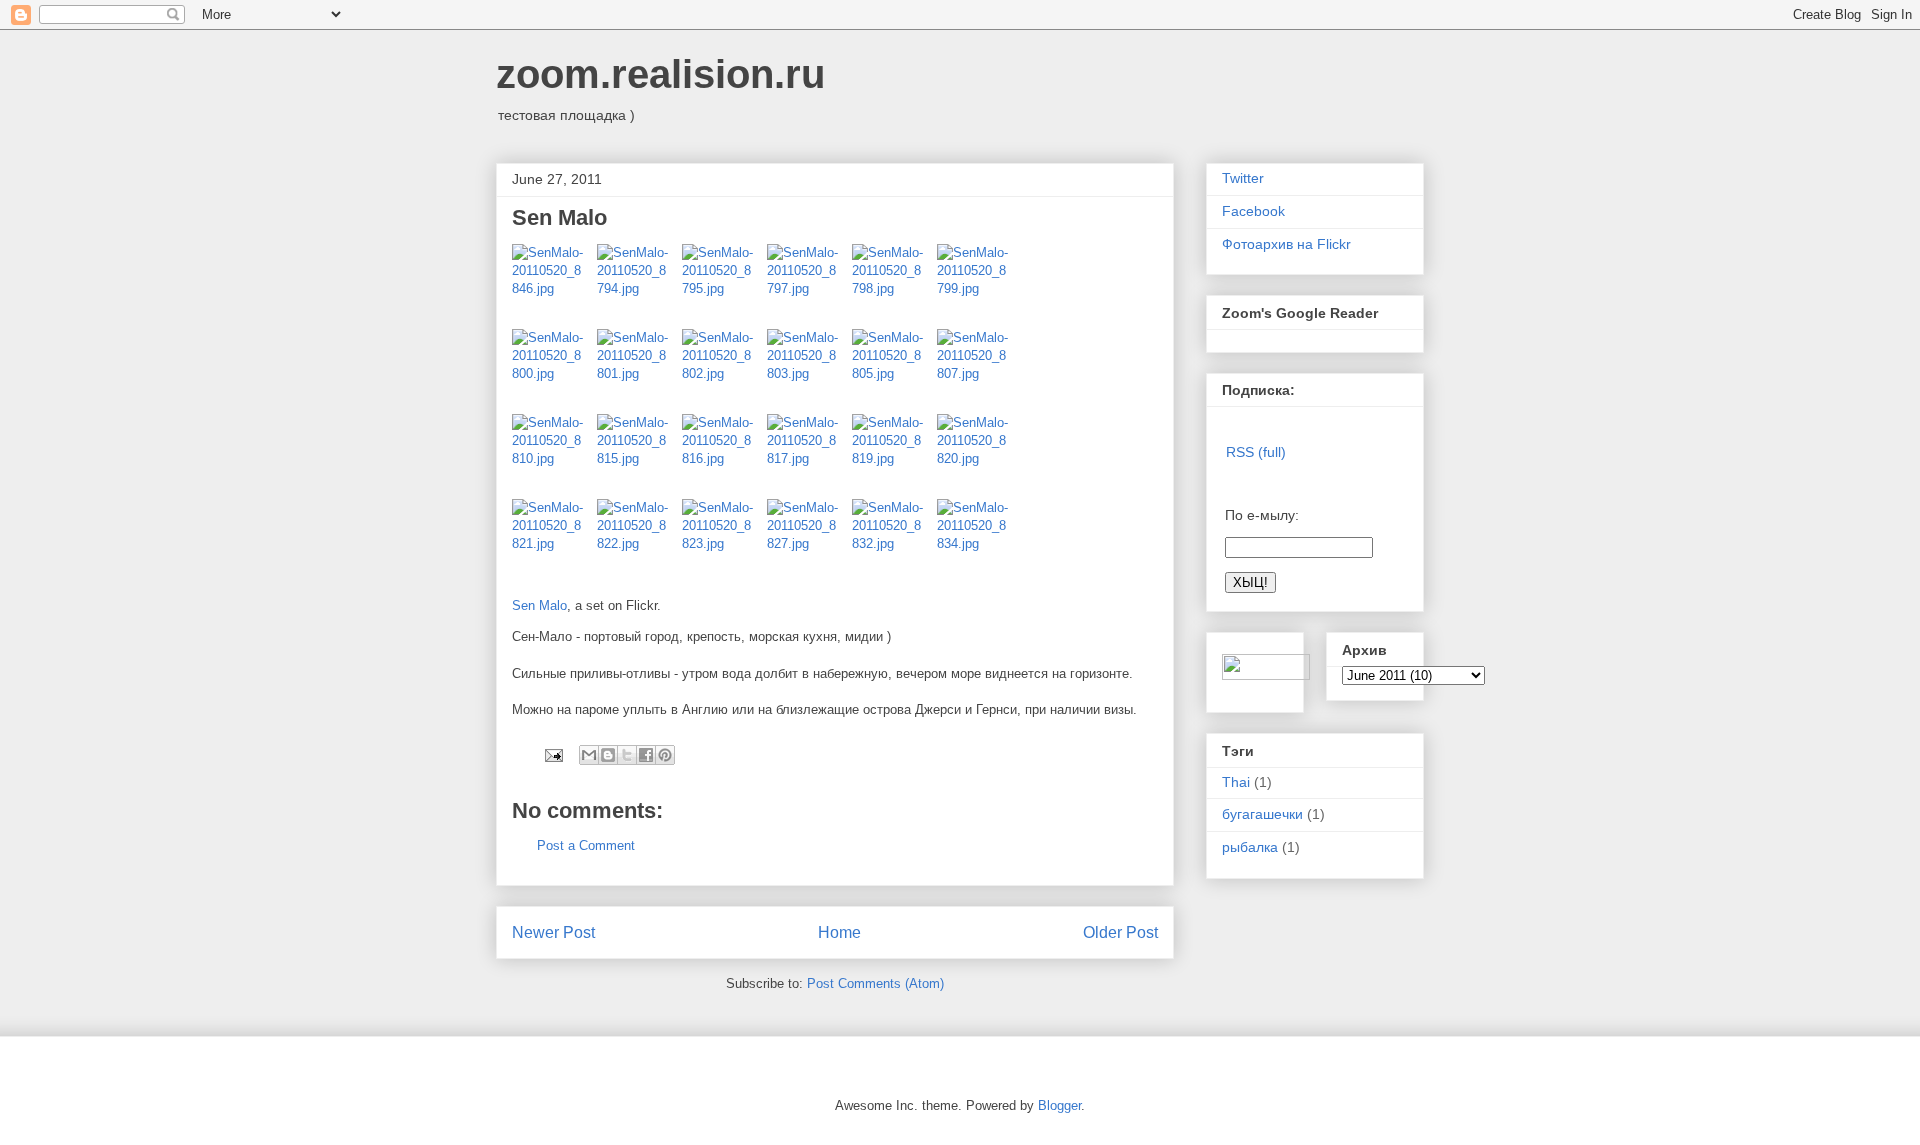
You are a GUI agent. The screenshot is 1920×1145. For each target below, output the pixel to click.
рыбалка (1250, 847)
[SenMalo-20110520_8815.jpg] (639, 456)
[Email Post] (552, 754)
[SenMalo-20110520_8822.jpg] (639, 541)
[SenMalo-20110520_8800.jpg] (554, 371)
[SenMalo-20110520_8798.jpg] (894, 286)
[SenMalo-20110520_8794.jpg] (639, 286)
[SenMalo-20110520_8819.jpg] (894, 456)
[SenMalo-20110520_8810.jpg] (554, 456)
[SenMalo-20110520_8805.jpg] (894, 371)
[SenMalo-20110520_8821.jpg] (554, 541)
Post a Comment (586, 845)
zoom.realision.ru (660, 74)
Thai (1236, 782)
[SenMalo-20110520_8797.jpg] (809, 286)
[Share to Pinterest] (665, 755)
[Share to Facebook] (646, 755)
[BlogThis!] (608, 755)
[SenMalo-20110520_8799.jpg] (974, 286)
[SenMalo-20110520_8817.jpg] (809, 456)
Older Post (1120, 932)
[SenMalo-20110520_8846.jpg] (554, 286)
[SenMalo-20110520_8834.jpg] (974, 541)
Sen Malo (539, 605)
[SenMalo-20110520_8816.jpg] (724, 456)
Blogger (1059, 1105)
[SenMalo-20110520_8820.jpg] (974, 456)
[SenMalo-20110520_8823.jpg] (724, 541)
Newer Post (553, 932)
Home (839, 932)
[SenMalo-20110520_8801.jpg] (639, 371)
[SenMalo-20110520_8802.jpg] (724, 371)
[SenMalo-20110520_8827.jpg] (809, 541)
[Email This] (589, 755)
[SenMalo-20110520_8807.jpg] (974, 371)
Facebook (1253, 211)
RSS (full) (1256, 452)
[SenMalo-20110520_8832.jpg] (894, 541)
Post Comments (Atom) (875, 983)
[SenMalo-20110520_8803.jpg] (809, 371)
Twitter (1243, 178)
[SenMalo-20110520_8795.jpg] (724, 286)
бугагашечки (1262, 814)
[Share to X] (627, 755)
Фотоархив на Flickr (1286, 244)
